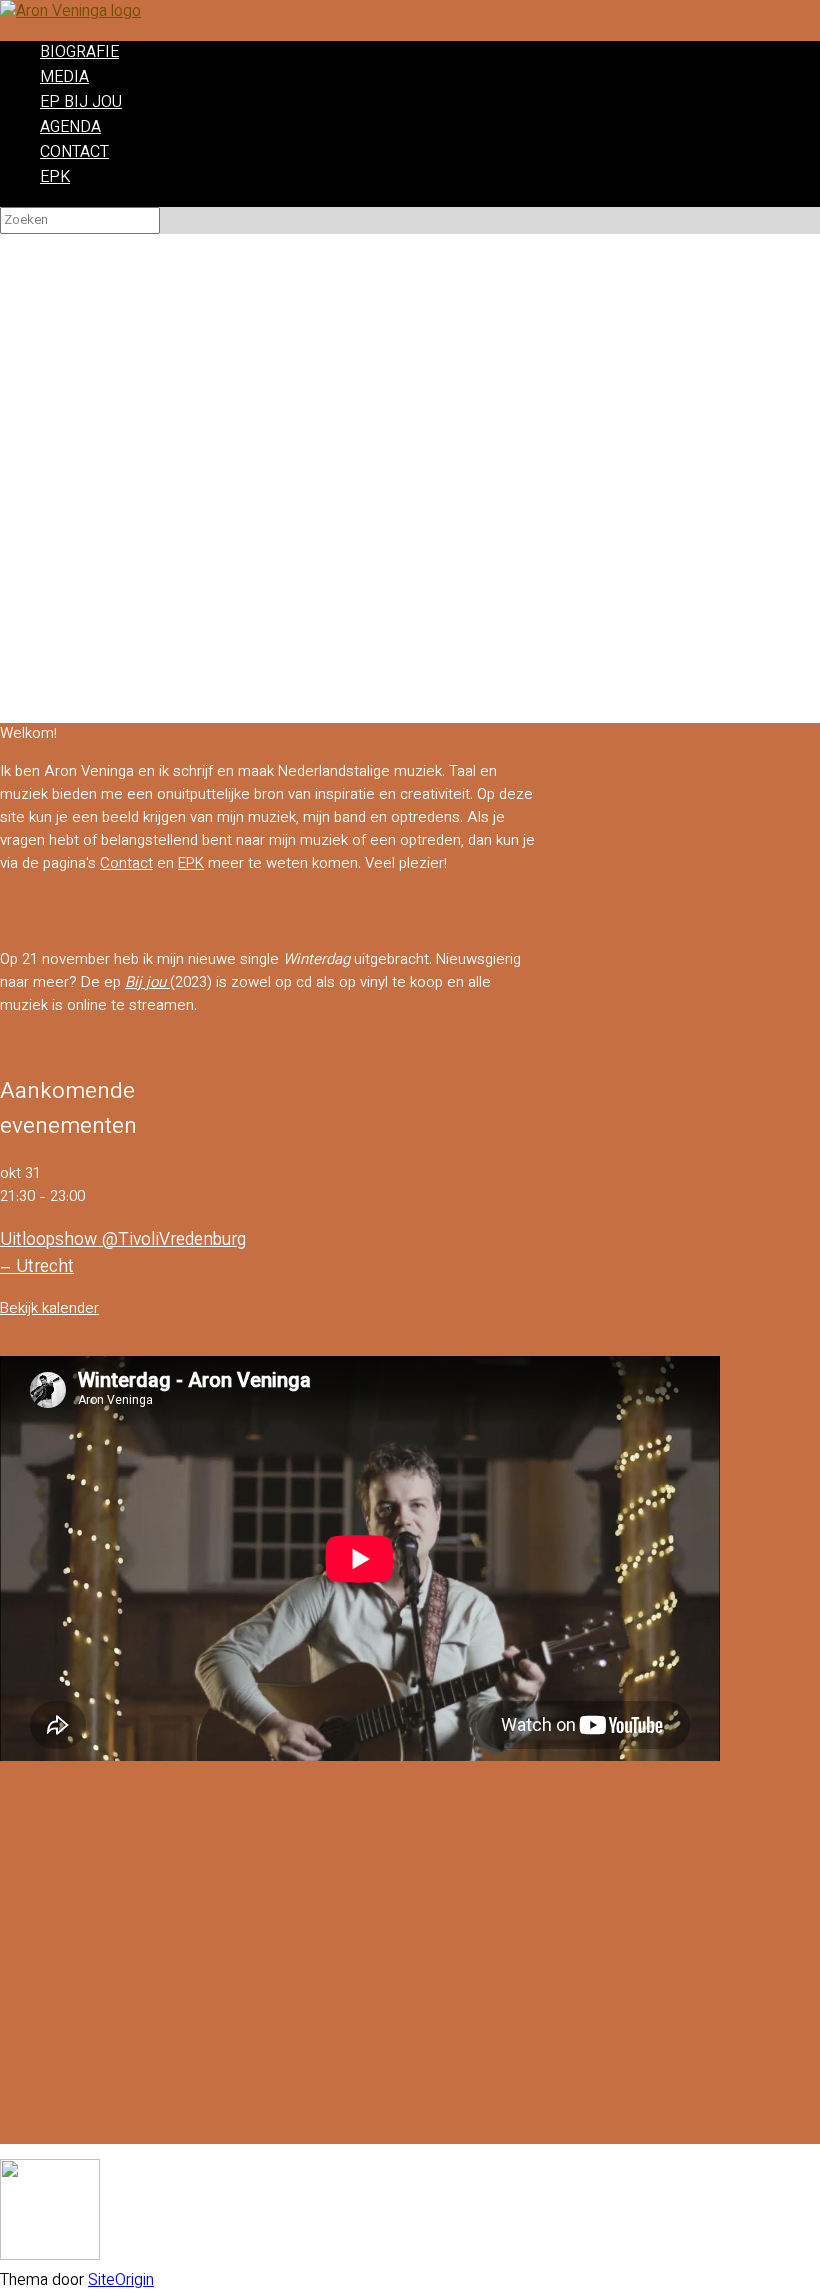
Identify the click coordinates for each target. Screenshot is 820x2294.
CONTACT (74, 153)
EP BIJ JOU (81, 103)
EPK (55, 178)
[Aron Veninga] (70, 12)
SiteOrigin (121, 2281)
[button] (410, 660)
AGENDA (70, 128)
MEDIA (64, 78)
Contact (126, 864)
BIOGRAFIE (79, 53)
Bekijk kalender (49, 1309)
